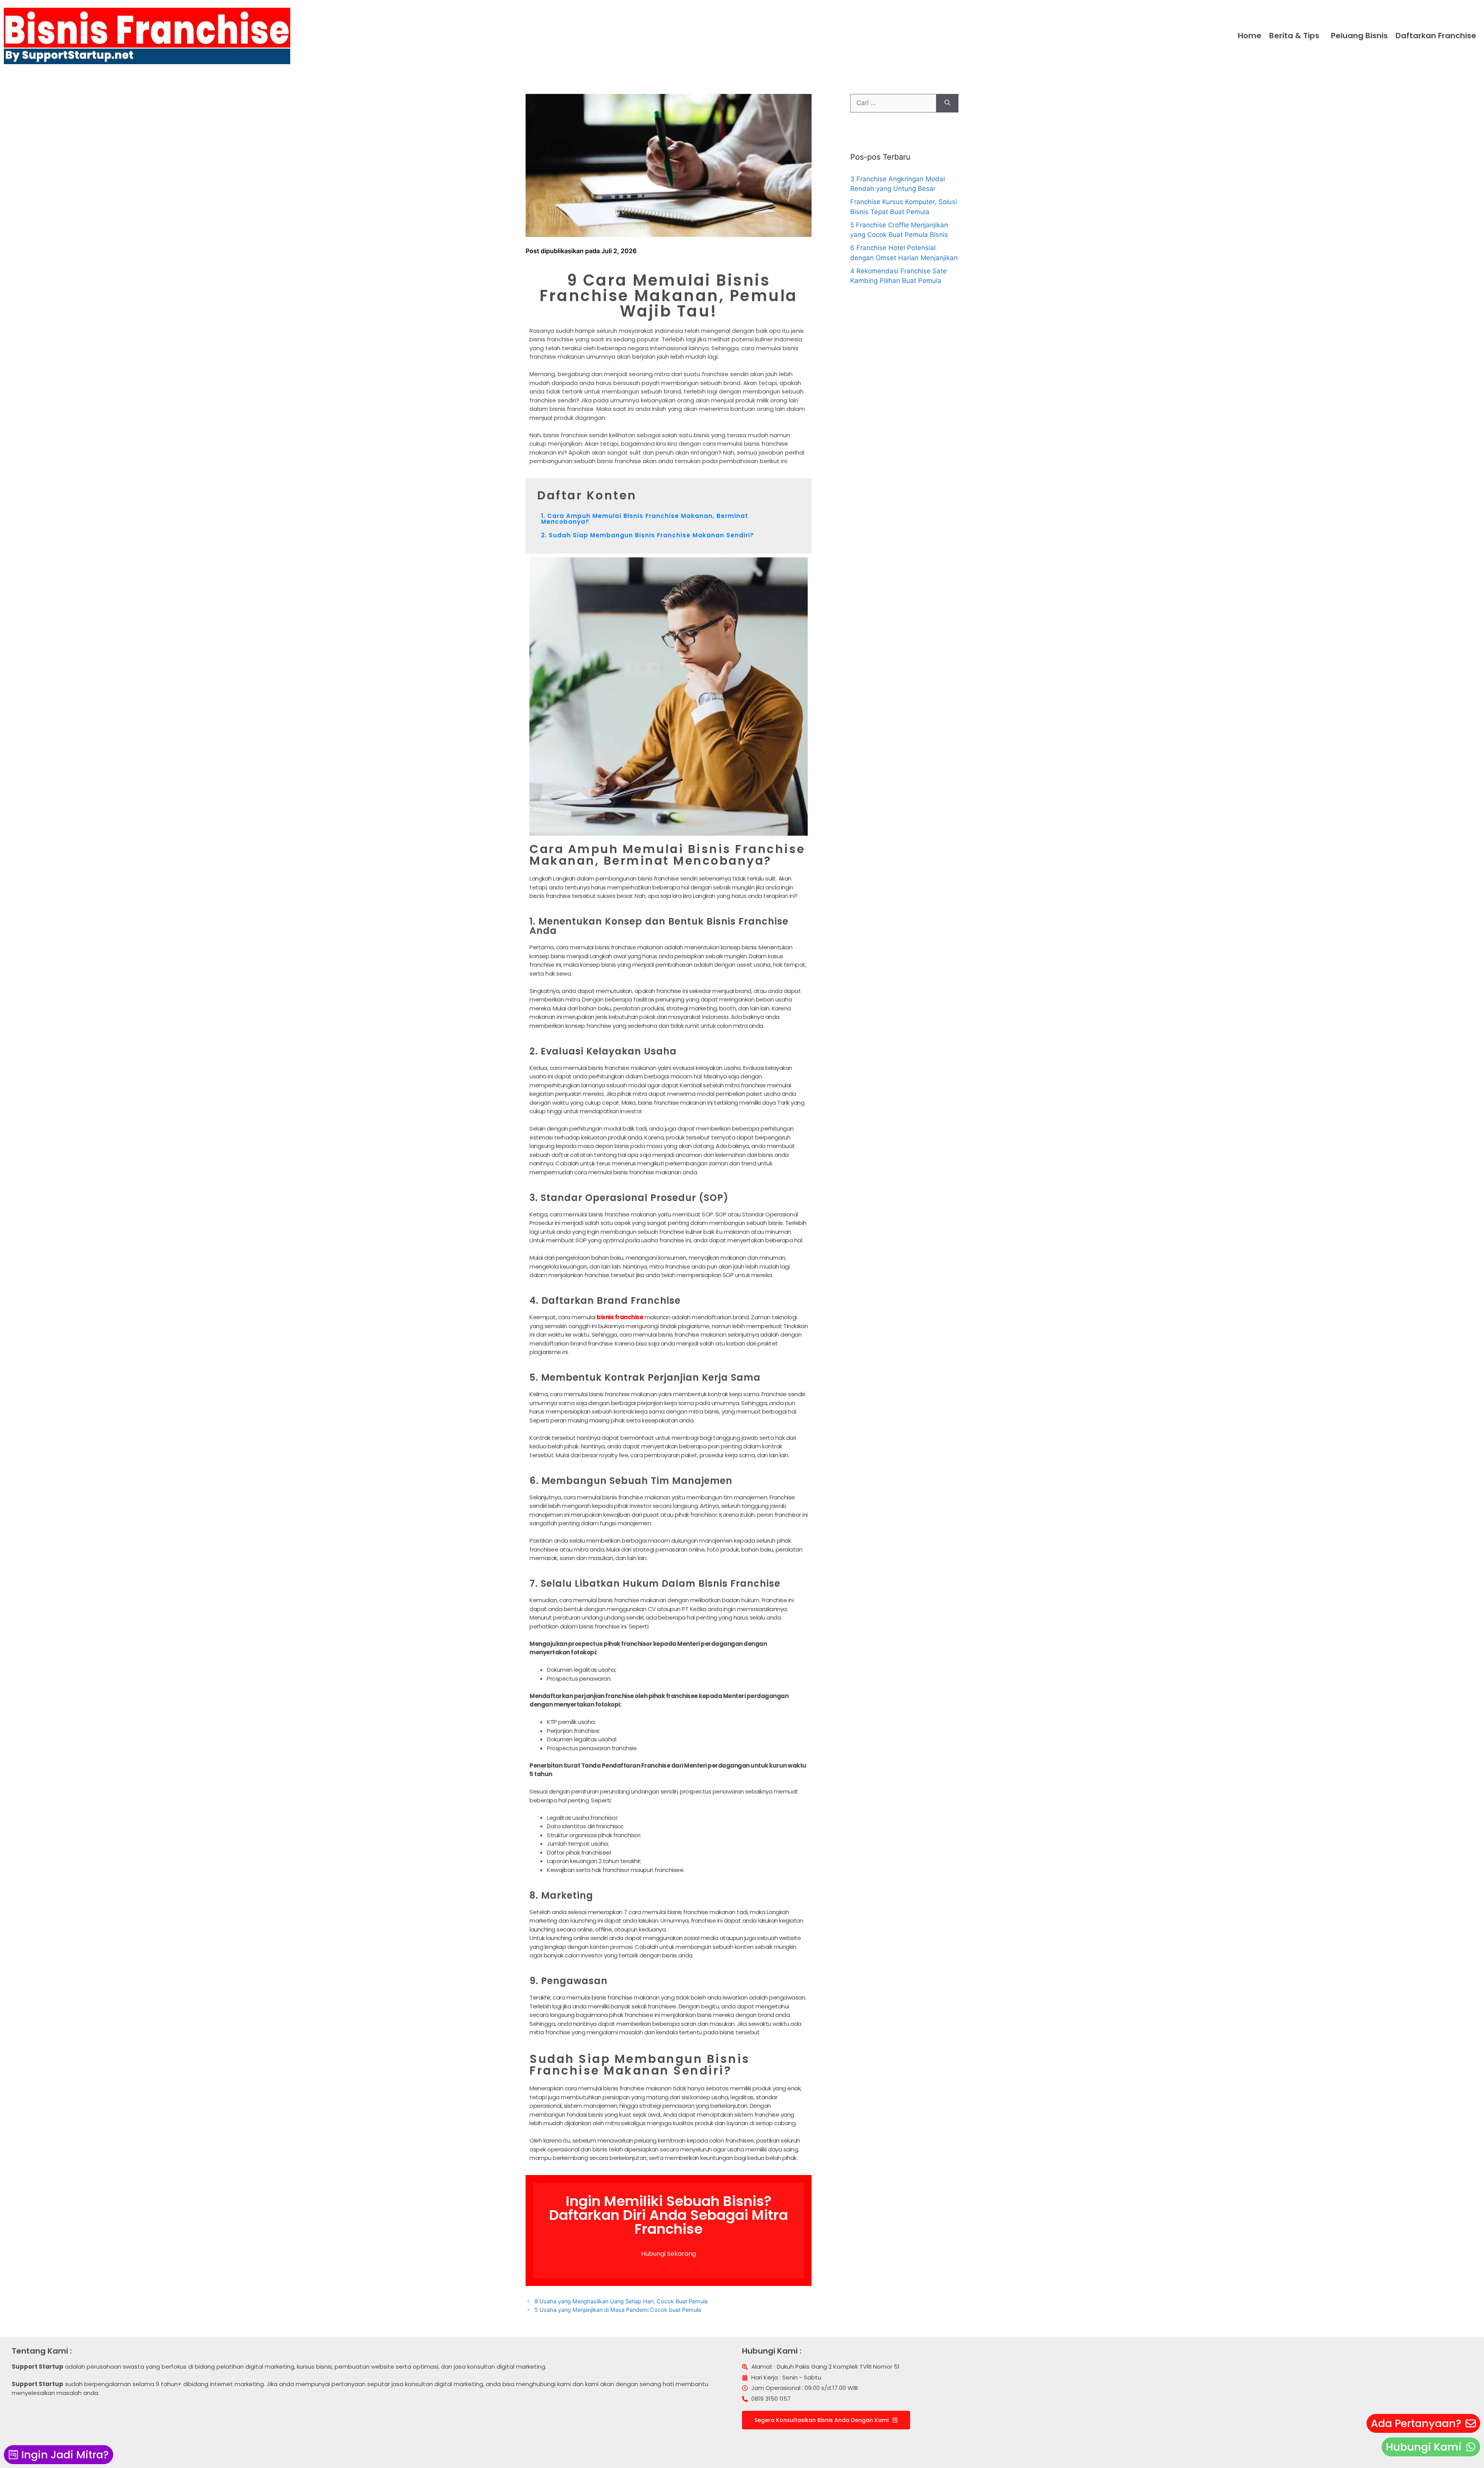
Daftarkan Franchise (1436, 36)
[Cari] (947, 103)
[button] (1296, 36)
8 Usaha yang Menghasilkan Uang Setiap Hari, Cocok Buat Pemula (621, 2301)
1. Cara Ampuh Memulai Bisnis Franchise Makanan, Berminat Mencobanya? (645, 519)
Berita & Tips (1294, 36)
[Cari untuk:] (893, 103)
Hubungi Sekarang (669, 2254)
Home (1250, 36)
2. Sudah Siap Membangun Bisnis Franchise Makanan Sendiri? (648, 535)
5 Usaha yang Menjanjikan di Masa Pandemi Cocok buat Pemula (618, 2310)
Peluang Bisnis (1359, 36)
